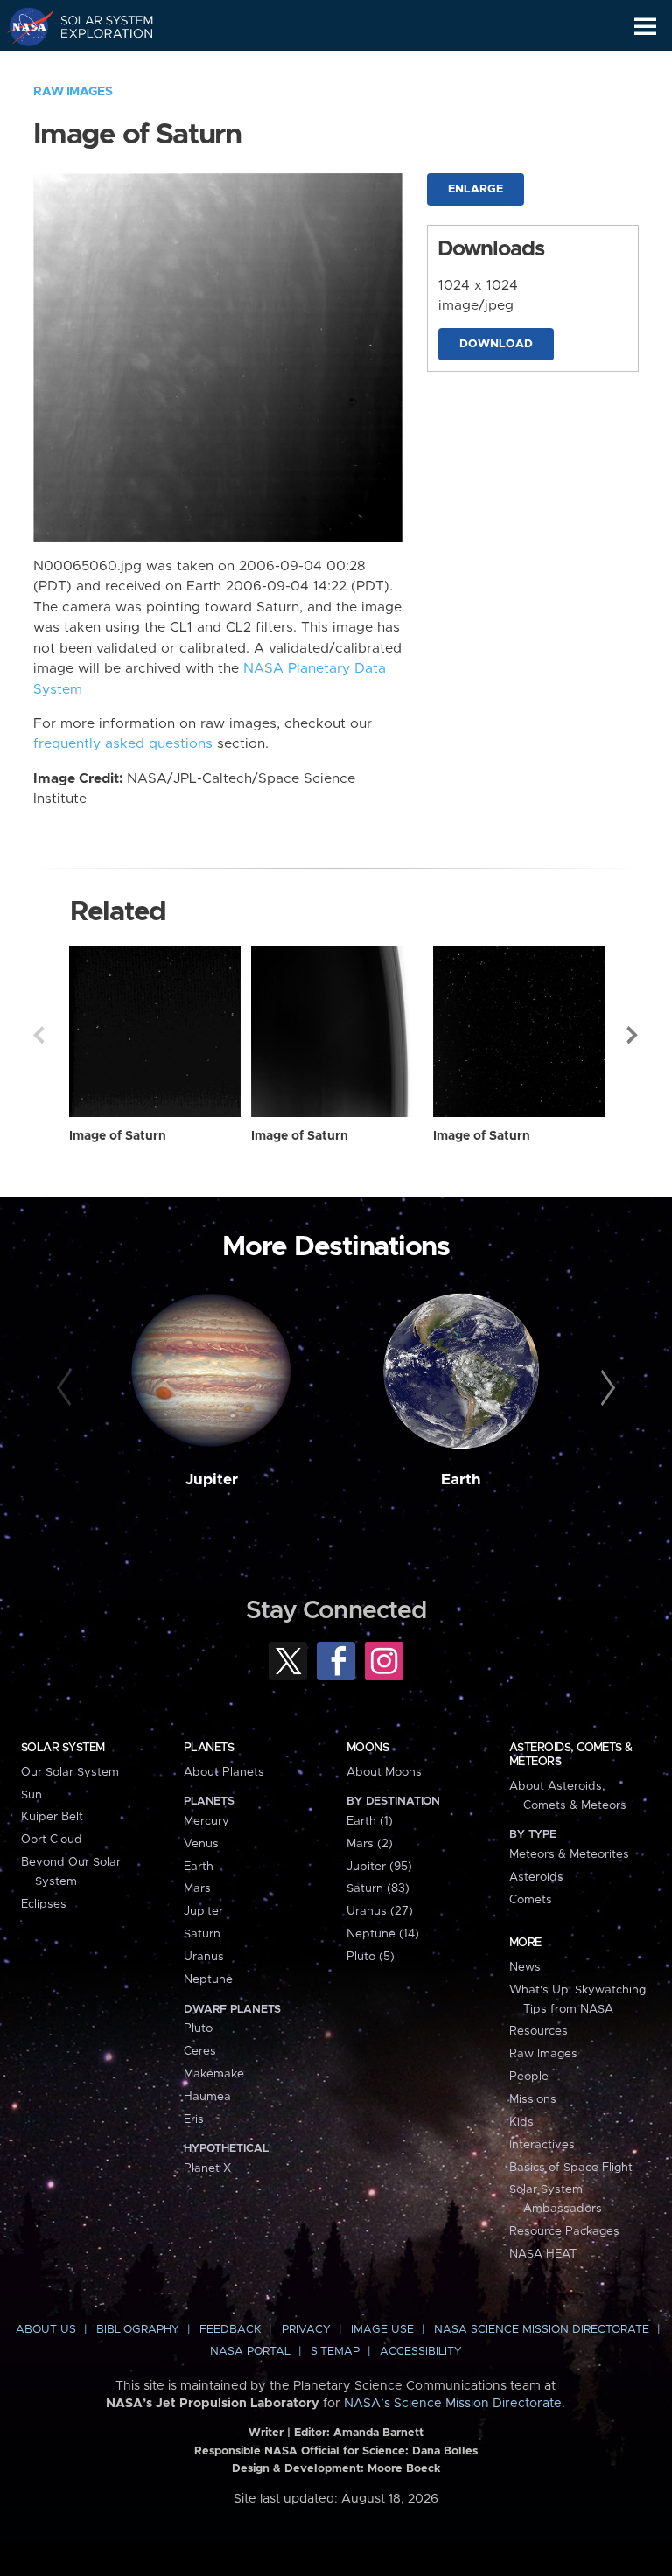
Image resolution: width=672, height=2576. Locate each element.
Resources (539, 2031)
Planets (209, 1748)
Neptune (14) (383, 1934)
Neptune (208, 1979)
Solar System (63, 1748)
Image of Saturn (118, 1136)
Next (633, 1035)
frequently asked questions (123, 744)
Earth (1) (370, 1821)
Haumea (207, 2097)
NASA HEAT (543, 2254)
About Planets (224, 1772)
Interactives (542, 2145)
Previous (38, 1035)
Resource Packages (564, 2231)
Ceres (200, 2051)
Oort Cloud (52, 1840)
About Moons (384, 1772)
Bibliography (138, 2330)
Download (496, 344)
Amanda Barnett (378, 2433)
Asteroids (536, 1877)
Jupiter (212, 1480)
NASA (23, 26)
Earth (461, 1480)
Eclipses (44, 1904)
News (525, 1967)
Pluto (198, 2028)
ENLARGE (476, 189)
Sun (31, 1795)
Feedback (230, 2330)
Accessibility (421, 2352)
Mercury (206, 1821)
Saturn (202, 1934)
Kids (521, 2122)
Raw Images (73, 92)
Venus (201, 1844)
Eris (194, 2119)
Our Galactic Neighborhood (97, 66)
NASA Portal (250, 2352)
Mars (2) (370, 1844)
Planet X (207, 2168)
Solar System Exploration (97, 26)
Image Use (382, 2330)
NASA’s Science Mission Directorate (453, 2404)
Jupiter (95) (379, 1867)
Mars (197, 1888)
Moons (367, 1748)
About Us (46, 2330)
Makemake (214, 2074)
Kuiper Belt (52, 1817)
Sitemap (335, 2352)
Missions (533, 2099)
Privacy (306, 2330)
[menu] (645, 27)
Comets (531, 1900)
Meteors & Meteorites (569, 1854)
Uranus (204, 1957)
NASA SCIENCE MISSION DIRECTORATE (542, 2330)
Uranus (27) (380, 1911)
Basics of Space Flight (571, 2168)
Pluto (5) (371, 1957)
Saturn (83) (378, 1888)
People (529, 2077)
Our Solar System (70, 1772)
